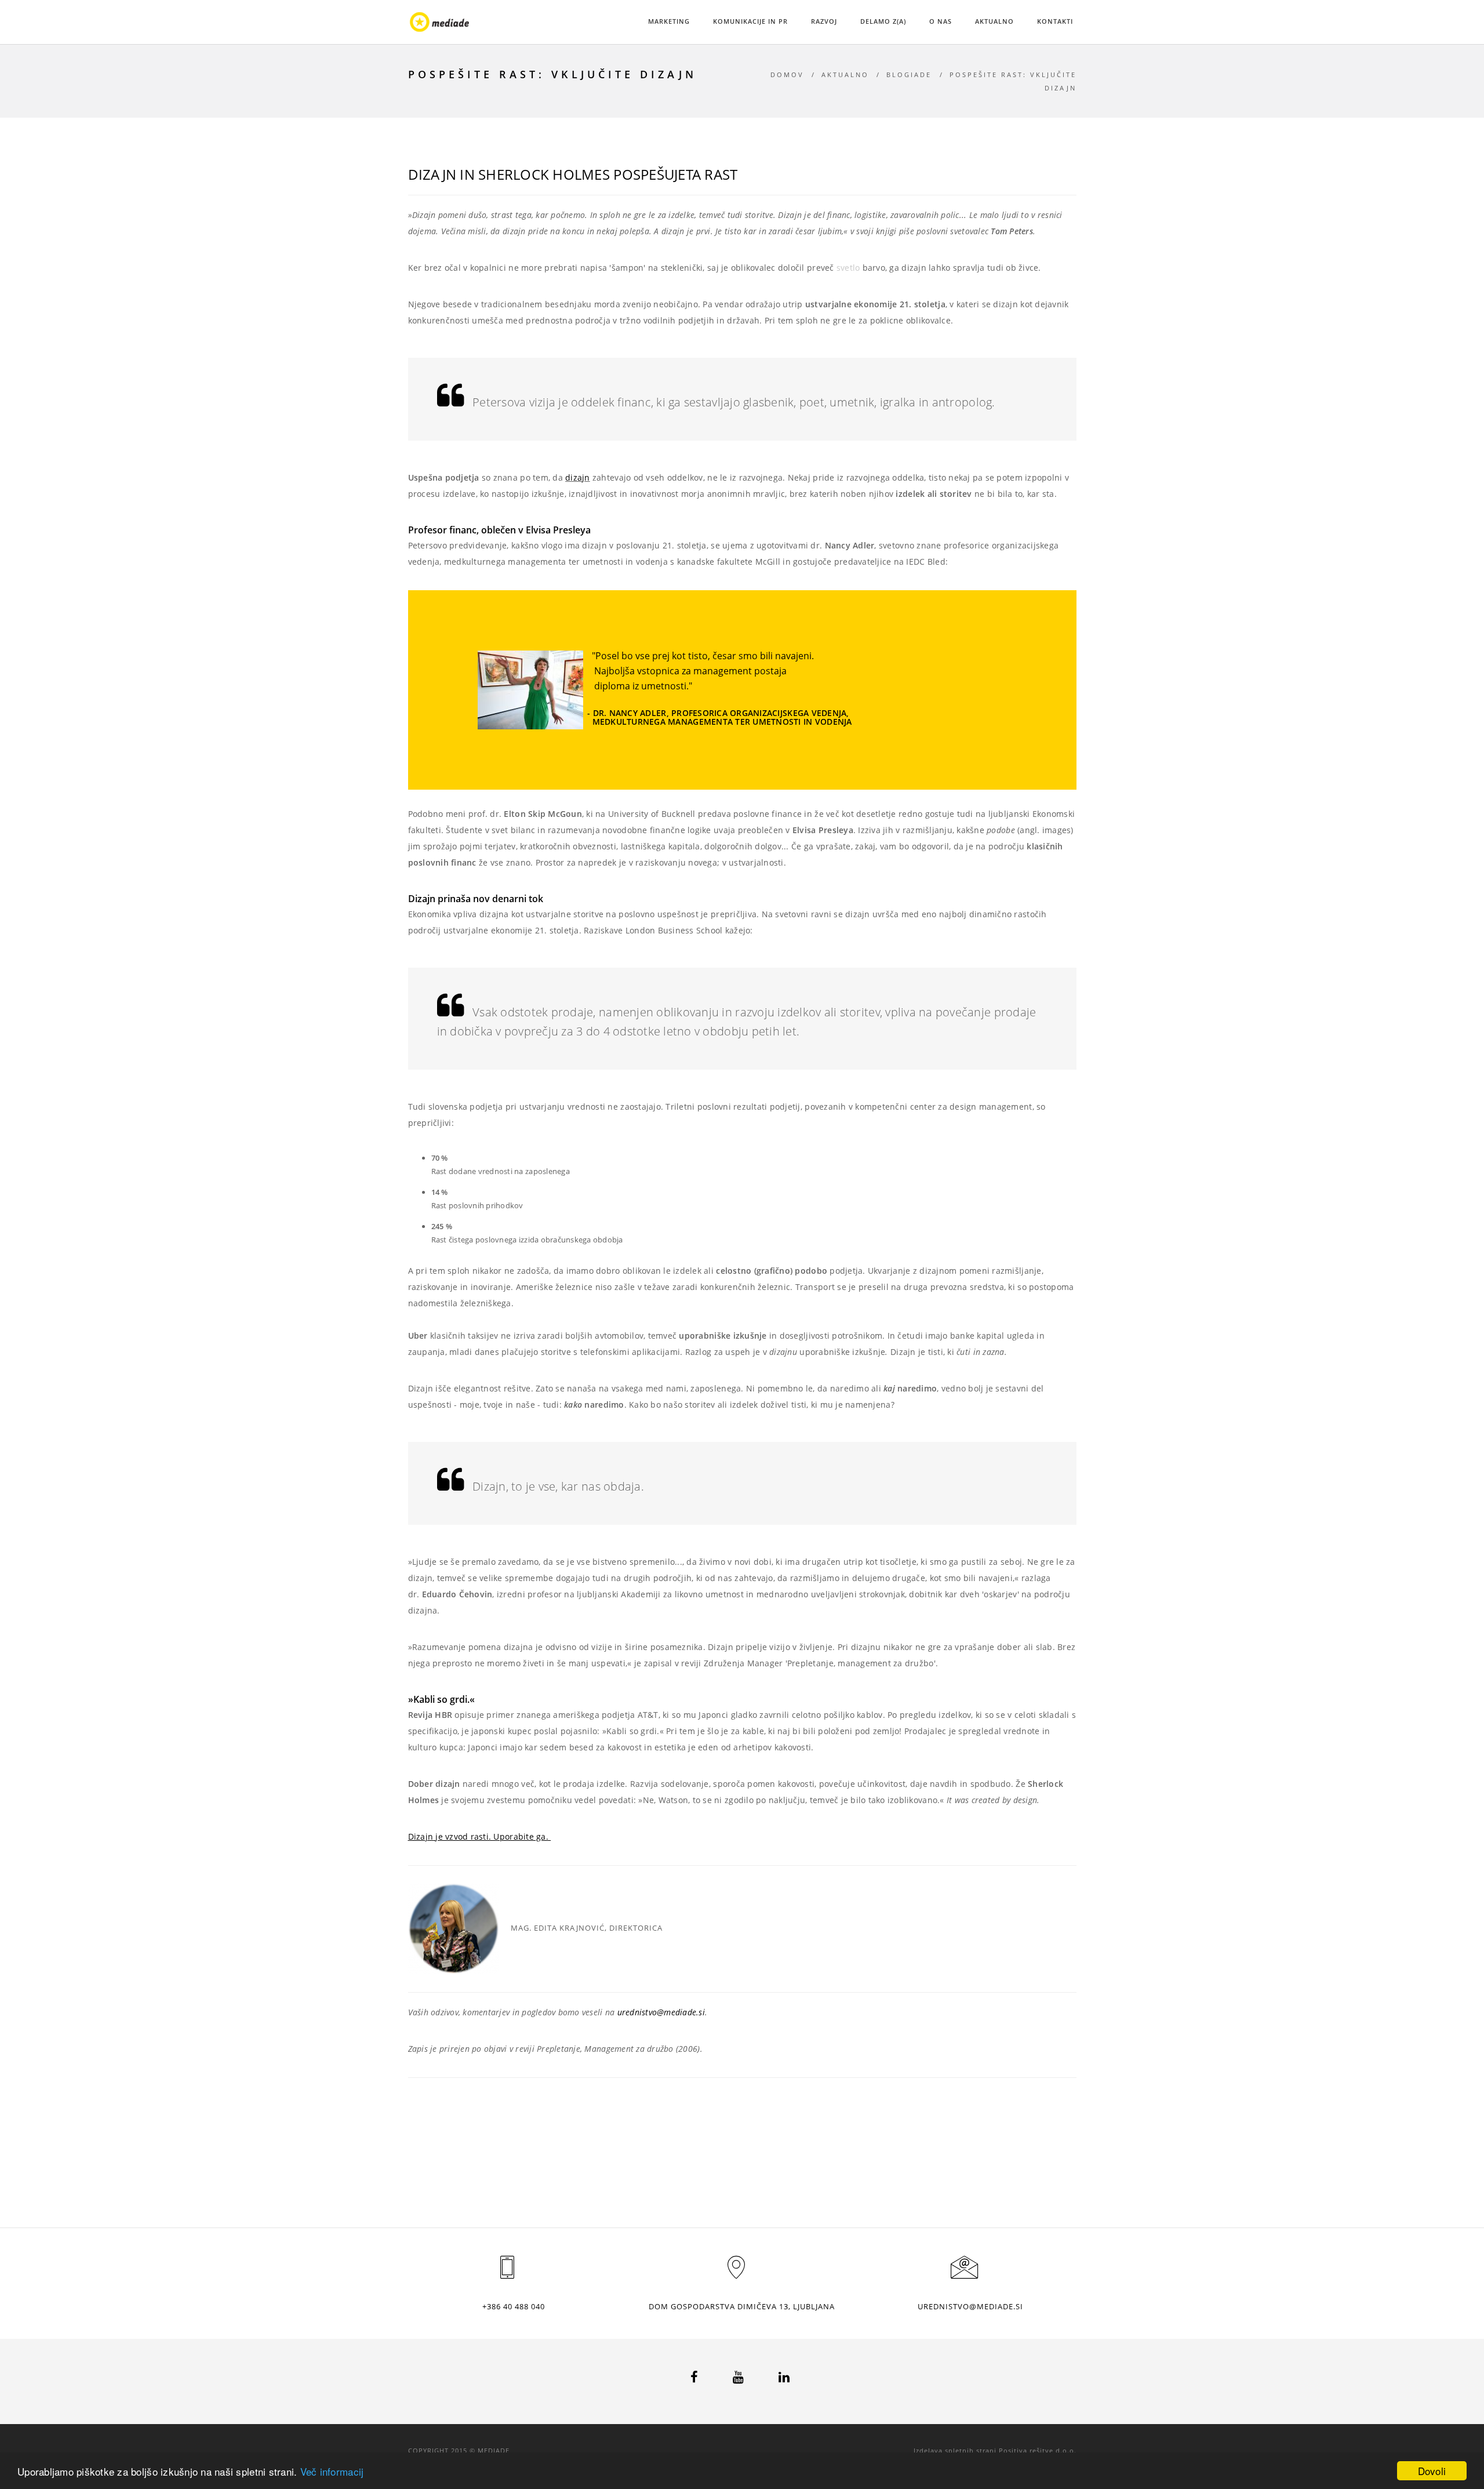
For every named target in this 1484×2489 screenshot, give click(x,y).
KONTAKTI (1055, 21)
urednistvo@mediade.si (661, 2012)
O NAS (941, 21)
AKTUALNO (994, 21)
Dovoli (1432, 2471)
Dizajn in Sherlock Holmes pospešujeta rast (573, 174)
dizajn (578, 477)
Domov (787, 75)
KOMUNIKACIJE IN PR (750, 21)
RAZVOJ (824, 21)
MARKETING (669, 21)
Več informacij (332, 2471)
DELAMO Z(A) (883, 21)
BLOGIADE (909, 75)
